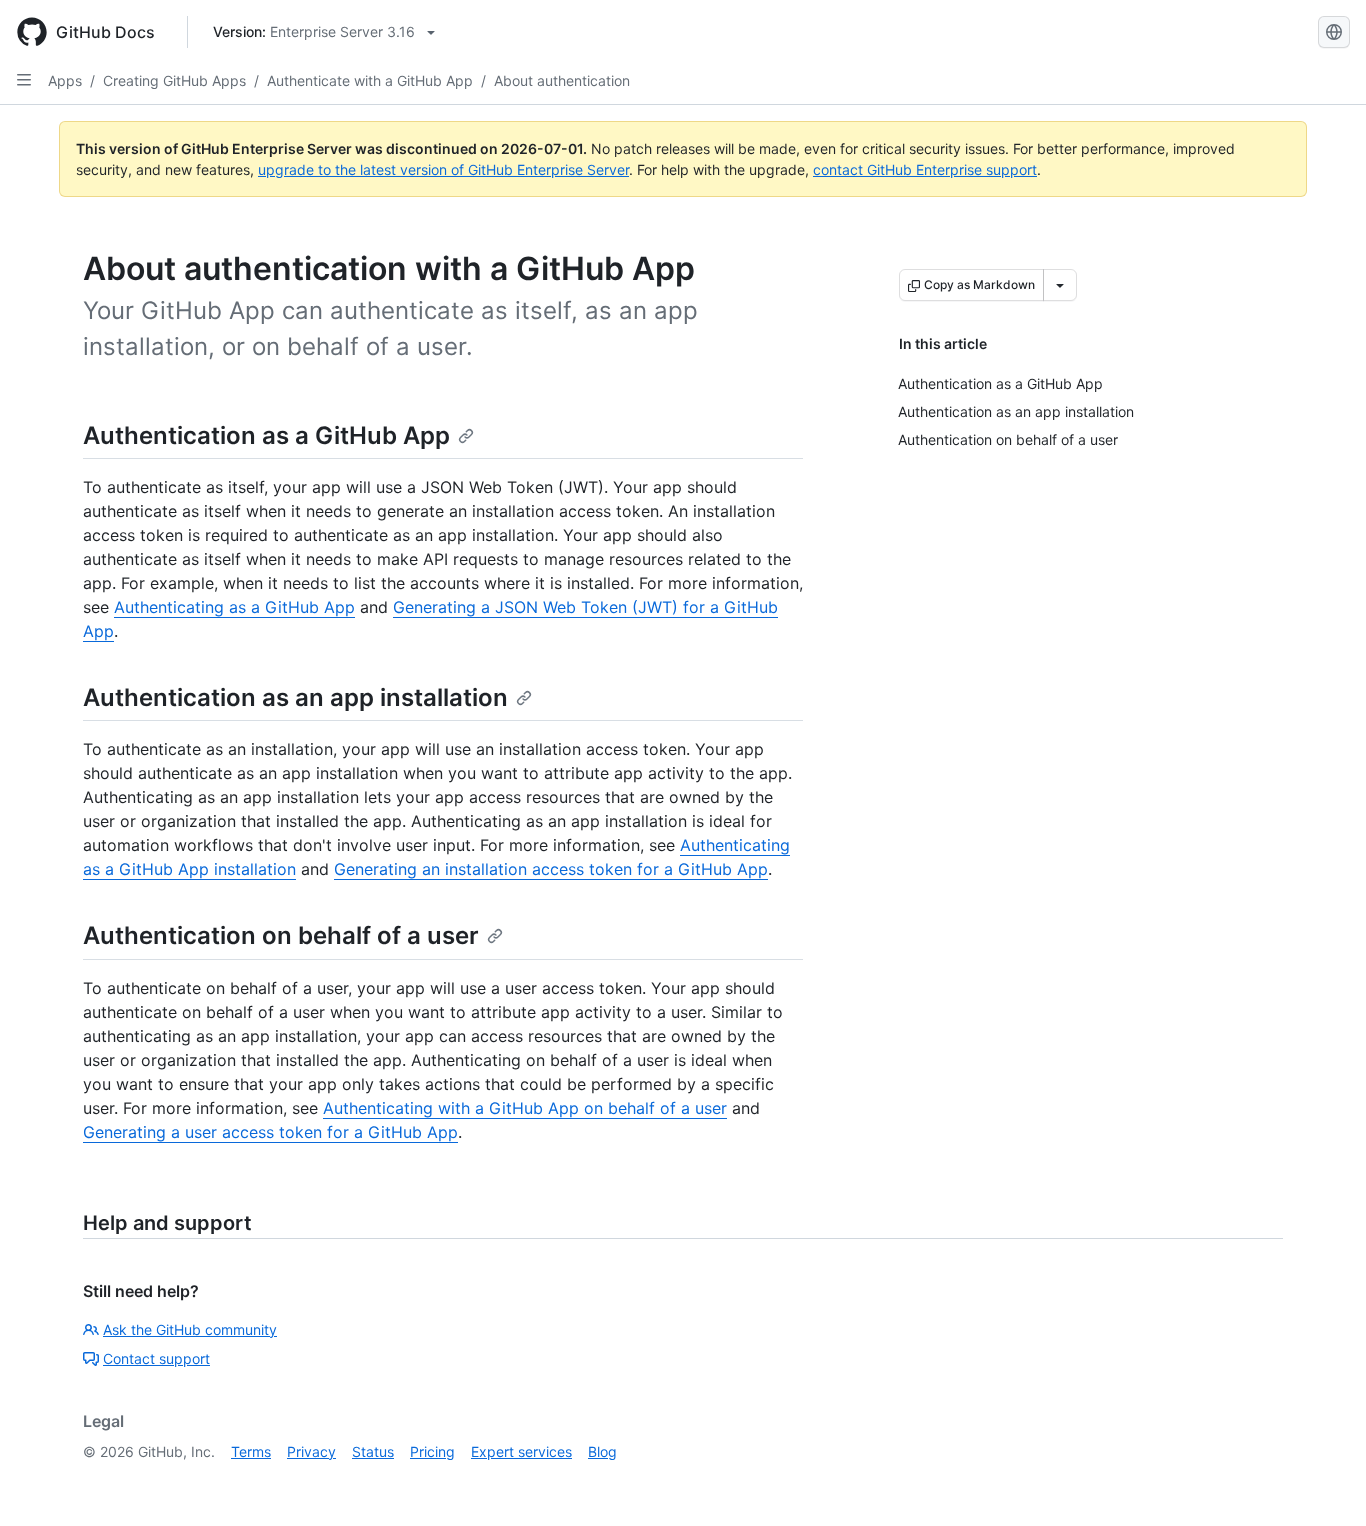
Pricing (432, 1451)
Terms (251, 1451)
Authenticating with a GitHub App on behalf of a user (525, 1108)
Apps (65, 80)
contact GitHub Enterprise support (925, 169)
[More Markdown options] (1060, 285)
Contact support (156, 1358)
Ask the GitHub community (190, 1329)
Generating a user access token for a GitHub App (270, 1132)
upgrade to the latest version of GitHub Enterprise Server (443, 169)
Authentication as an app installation (295, 697)
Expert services (521, 1451)
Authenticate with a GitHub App (370, 80)
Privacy (311, 1451)
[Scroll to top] (1322, 1482)
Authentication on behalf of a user (281, 935)
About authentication (562, 80)
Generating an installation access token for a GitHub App (551, 869)
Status (373, 1451)
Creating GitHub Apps (174, 80)
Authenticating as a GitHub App (234, 607)
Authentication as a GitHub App (266, 435)
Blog (602, 1451)
